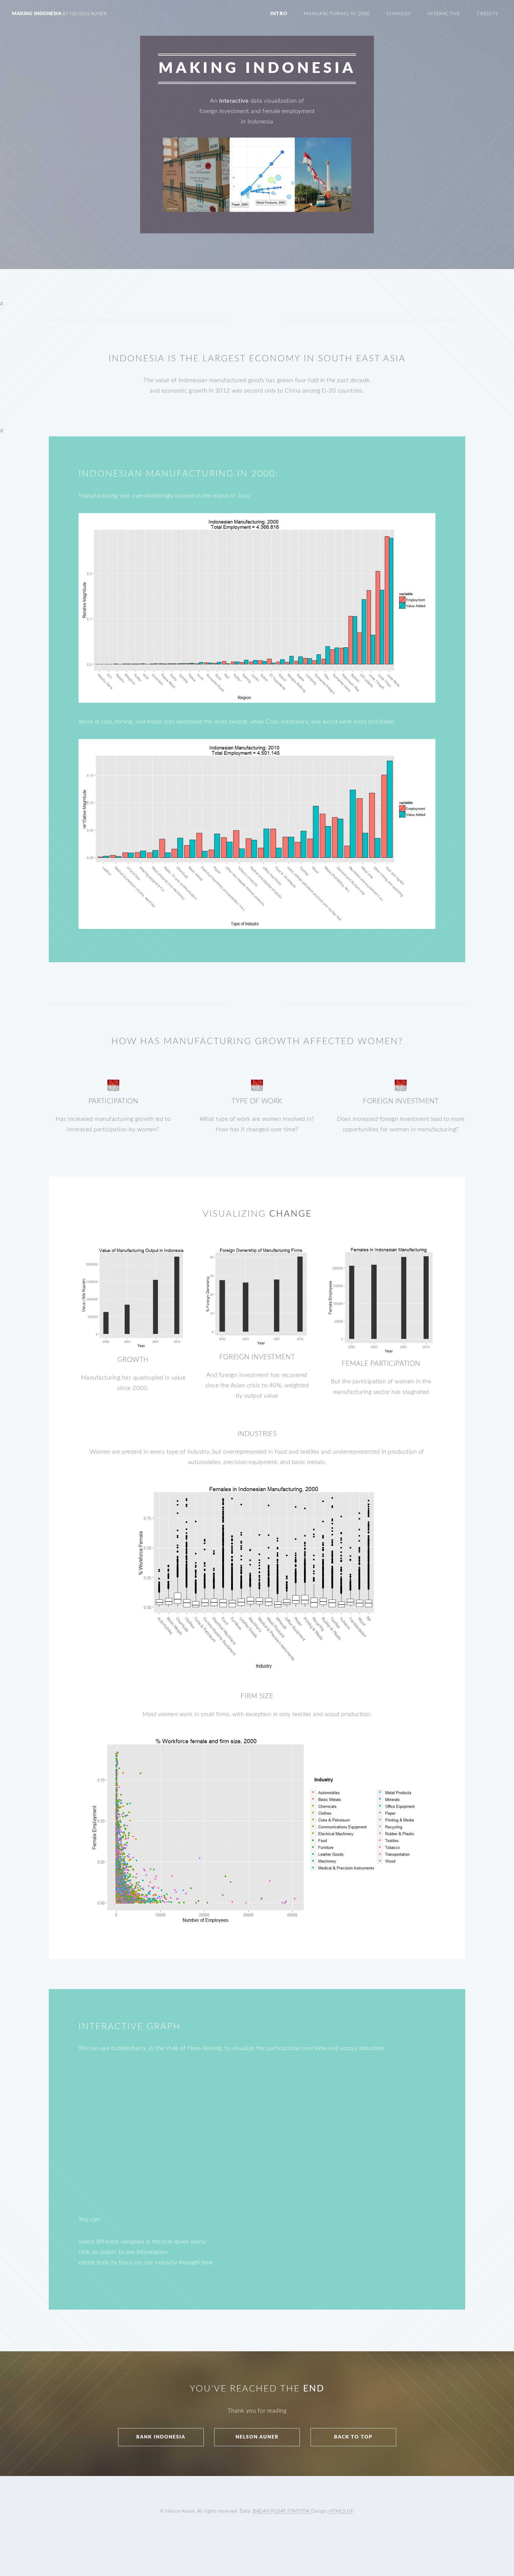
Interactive (444, 14)
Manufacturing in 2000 (337, 14)
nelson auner (257, 2437)
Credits (488, 14)
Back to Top (353, 2437)
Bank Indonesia (161, 2437)
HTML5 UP (341, 2511)
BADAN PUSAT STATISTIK (282, 2511)
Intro (279, 14)
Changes (399, 14)
